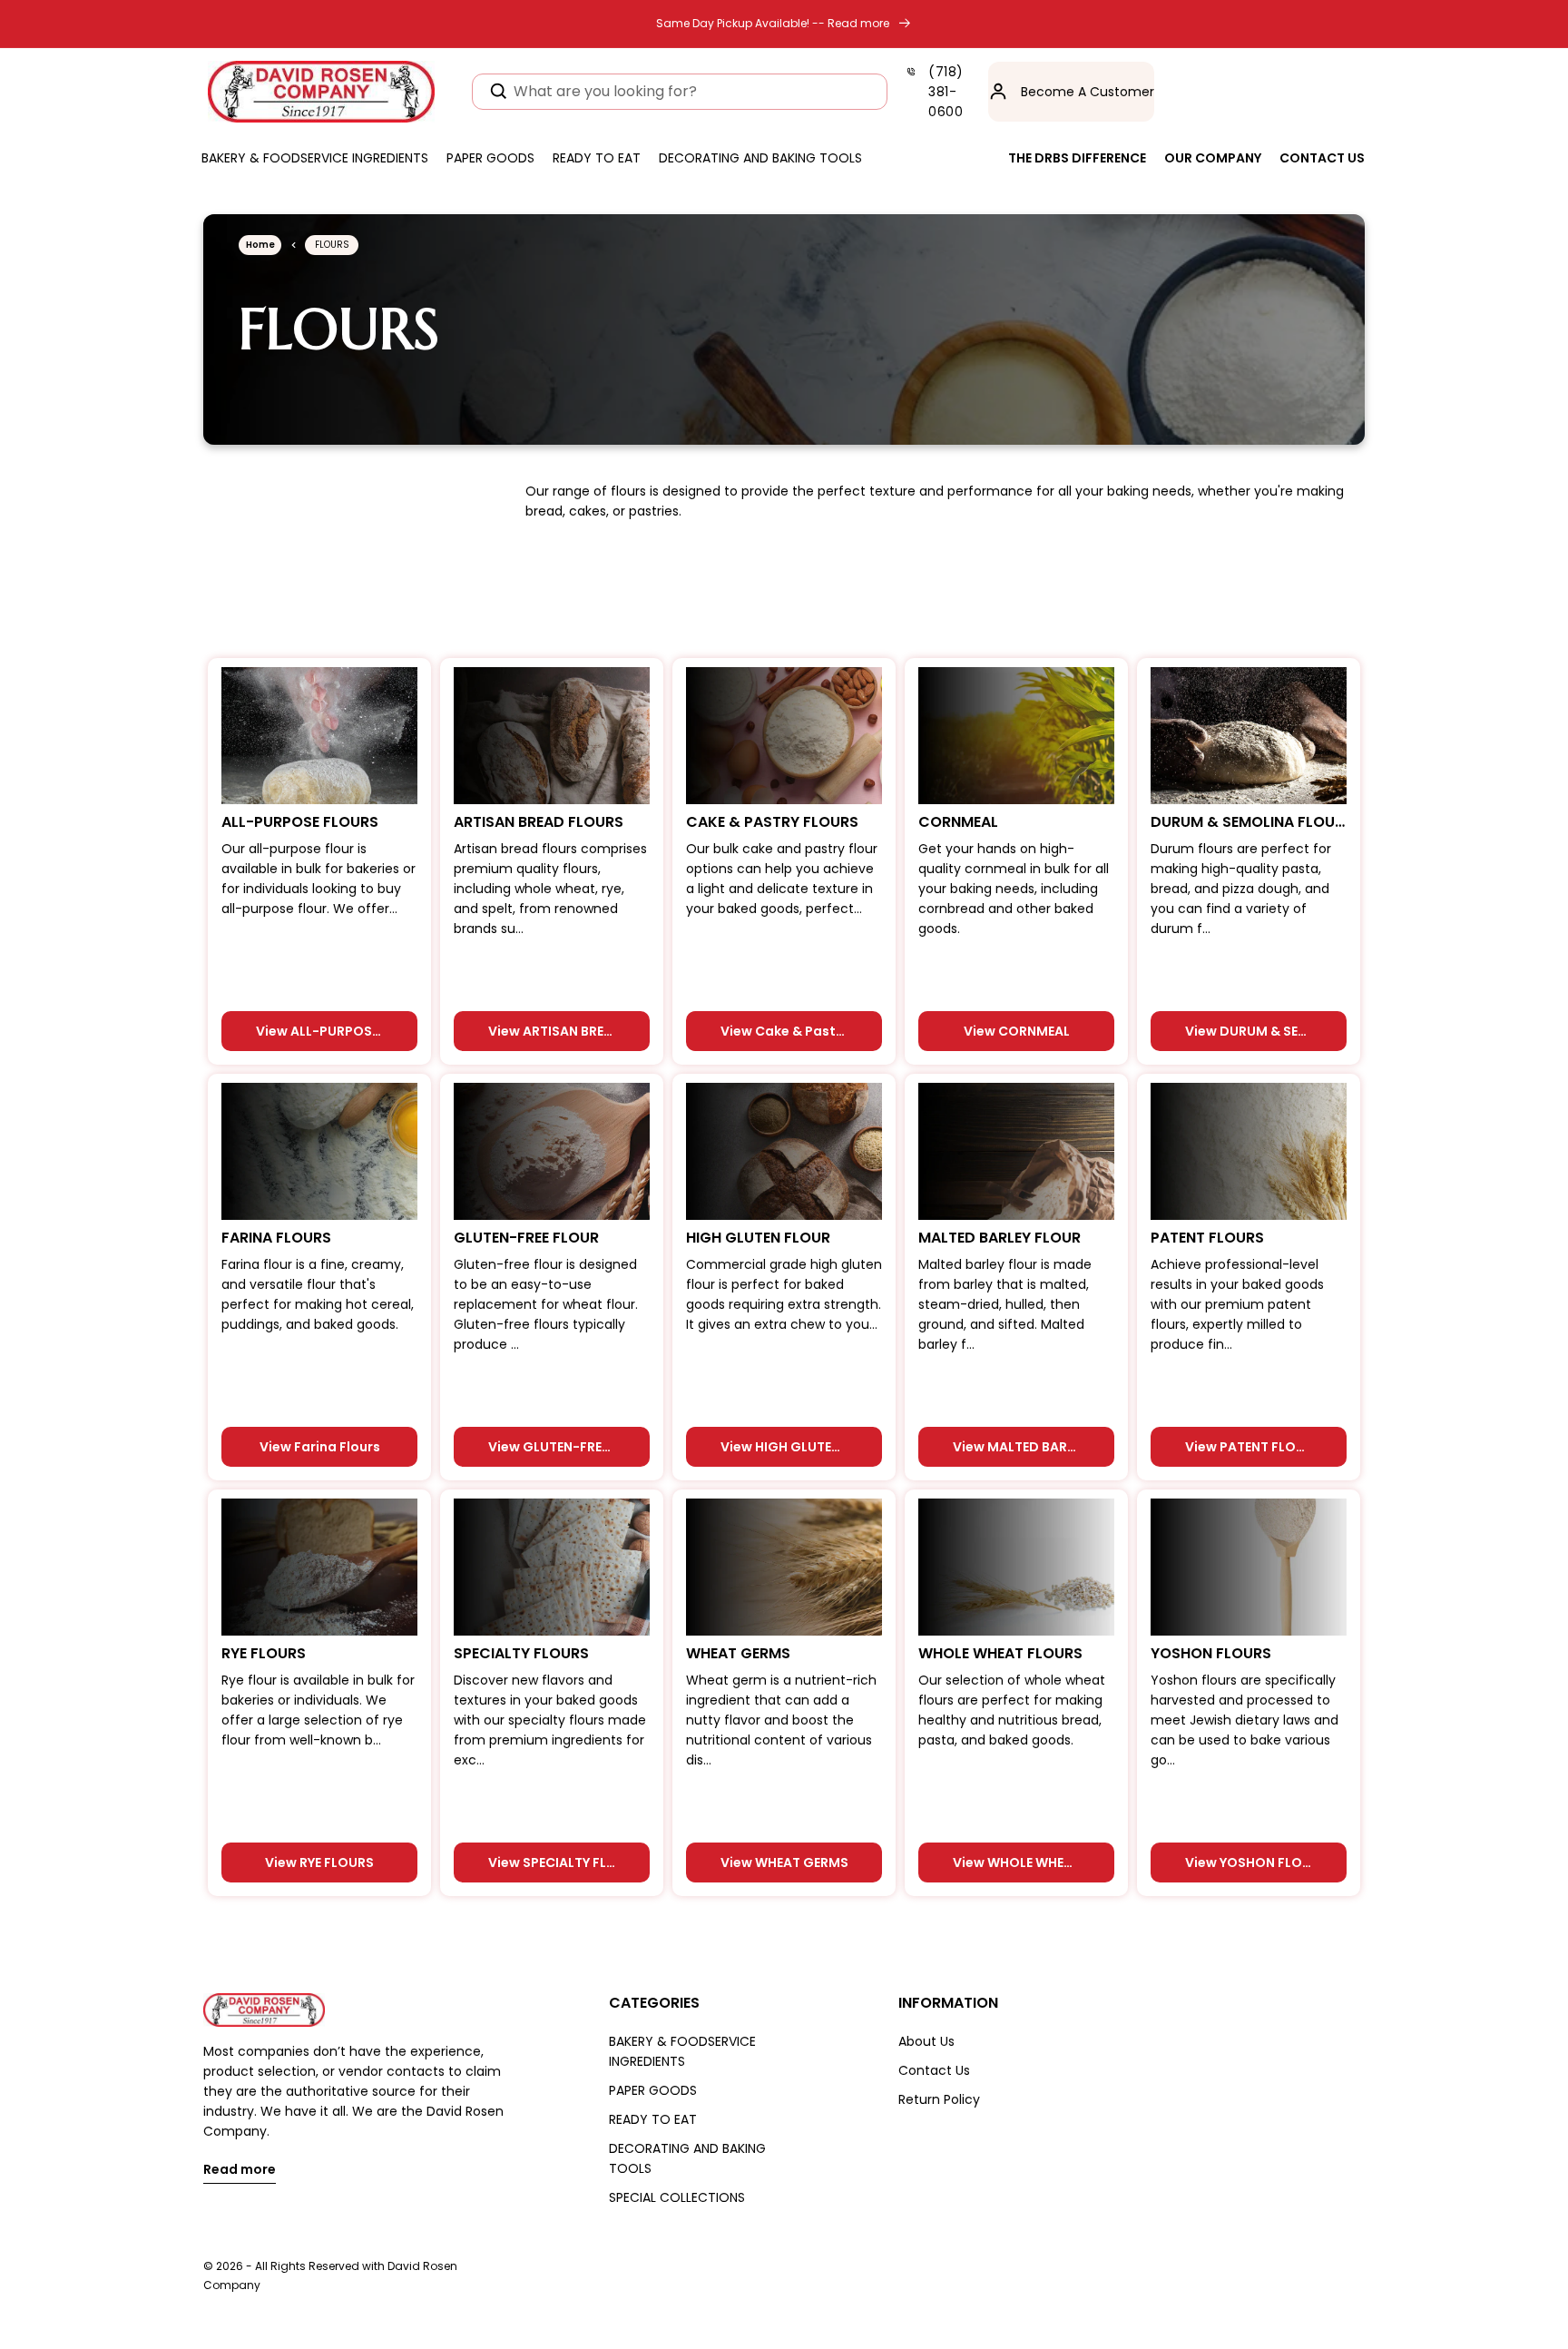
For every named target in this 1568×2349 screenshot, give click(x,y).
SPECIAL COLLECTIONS (677, 2197)
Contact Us (934, 2070)
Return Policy (939, 2099)
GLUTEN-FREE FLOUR (526, 1238)
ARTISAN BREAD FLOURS (539, 822)
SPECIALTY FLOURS (521, 1654)
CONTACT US (1322, 158)
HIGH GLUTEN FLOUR (758, 1238)
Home (260, 245)
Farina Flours (276, 1238)
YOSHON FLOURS (1211, 1654)
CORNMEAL (958, 822)
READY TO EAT (653, 2119)
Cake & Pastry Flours (772, 822)
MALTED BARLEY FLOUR (1000, 1238)
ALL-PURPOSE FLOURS (300, 822)
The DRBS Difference (1077, 158)
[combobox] (680, 92)
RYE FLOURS (264, 1654)
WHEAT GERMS (738, 1654)
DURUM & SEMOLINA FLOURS (1249, 822)
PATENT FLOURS (1207, 1238)
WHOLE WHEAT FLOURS (1000, 1654)
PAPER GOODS (653, 2090)
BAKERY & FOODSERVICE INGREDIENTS (682, 2051)
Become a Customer (1088, 92)
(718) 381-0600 (946, 92)
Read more (240, 2171)
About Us (926, 2041)
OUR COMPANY (1213, 158)
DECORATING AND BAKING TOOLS (687, 2158)
